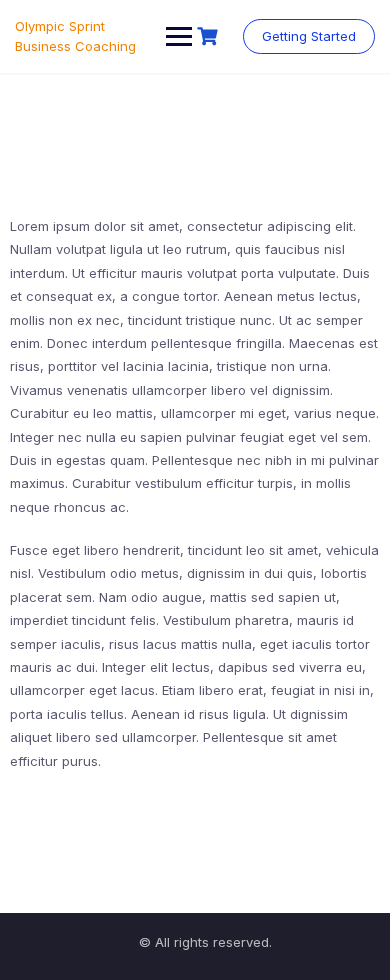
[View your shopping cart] (210, 36)
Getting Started (309, 36)
